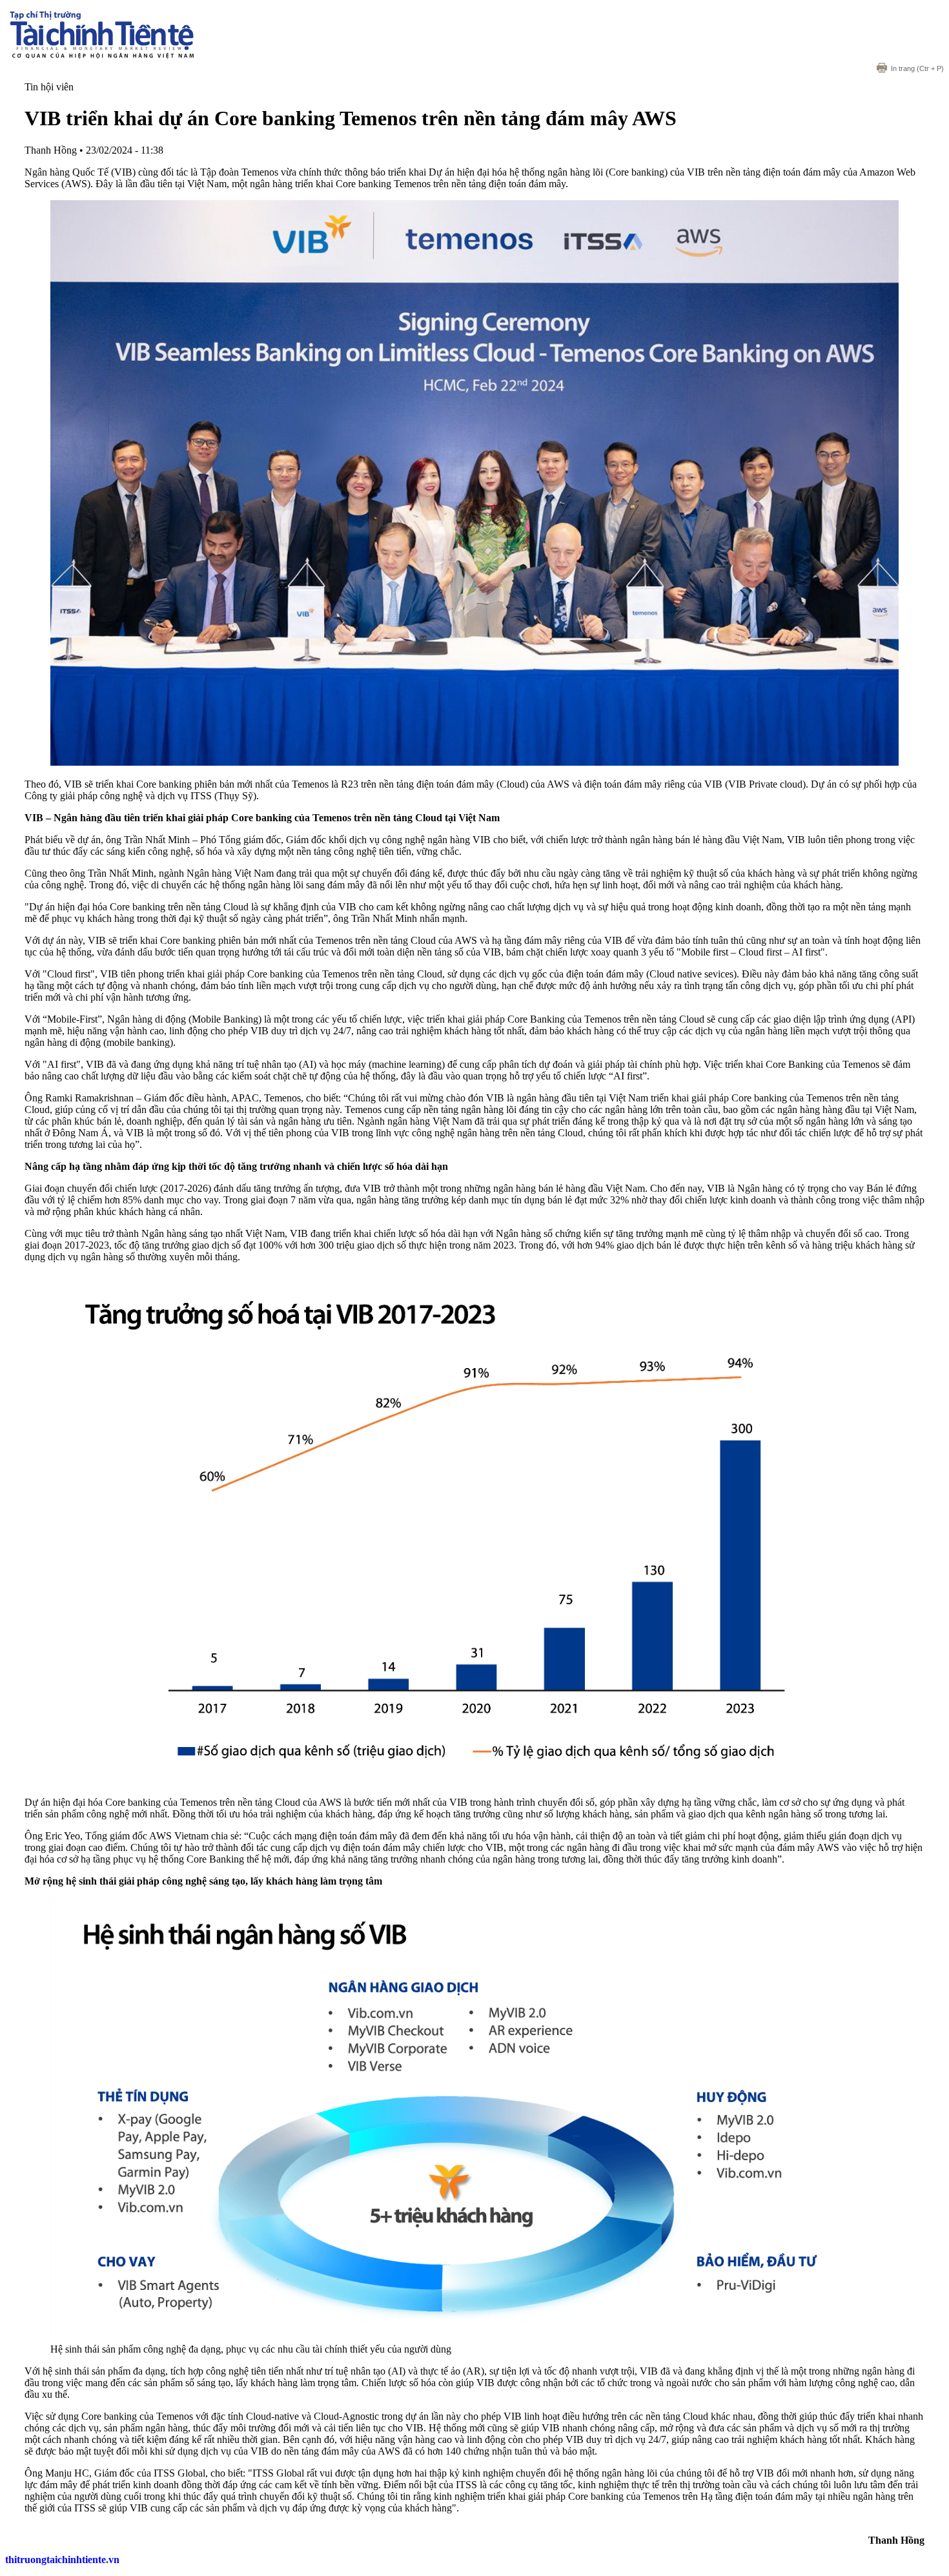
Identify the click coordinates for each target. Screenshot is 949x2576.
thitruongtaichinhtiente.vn (62, 2560)
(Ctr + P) (917, 68)
